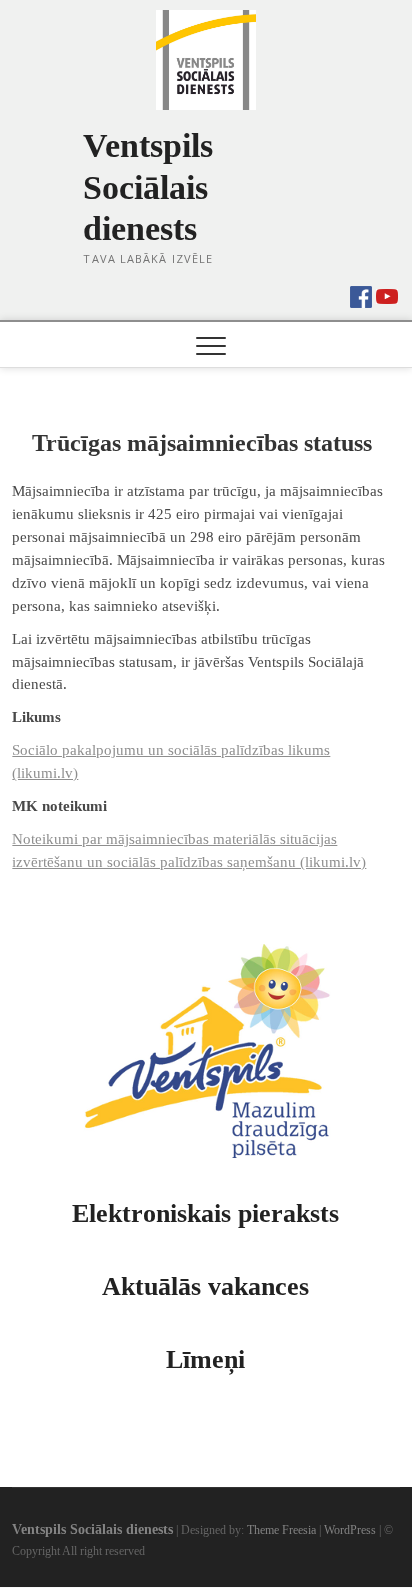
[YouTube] (387, 295)
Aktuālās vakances (205, 1286)
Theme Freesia (281, 1530)
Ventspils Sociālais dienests (148, 187)
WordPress (350, 1530)
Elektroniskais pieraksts (205, 1213)
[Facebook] (361, 292)
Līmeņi (205, 1359)
